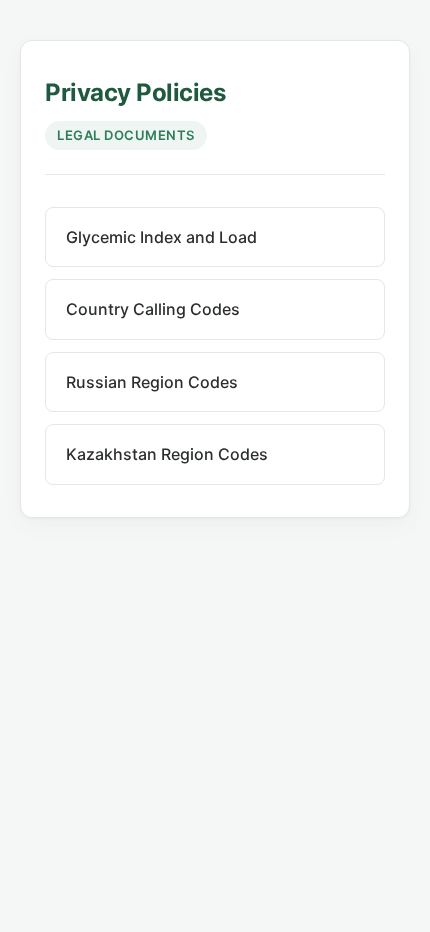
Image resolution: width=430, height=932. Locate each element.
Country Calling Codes (153, 309)
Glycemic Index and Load (161, 237)
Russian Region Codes (152, 382)
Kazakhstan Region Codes (167, 454)
